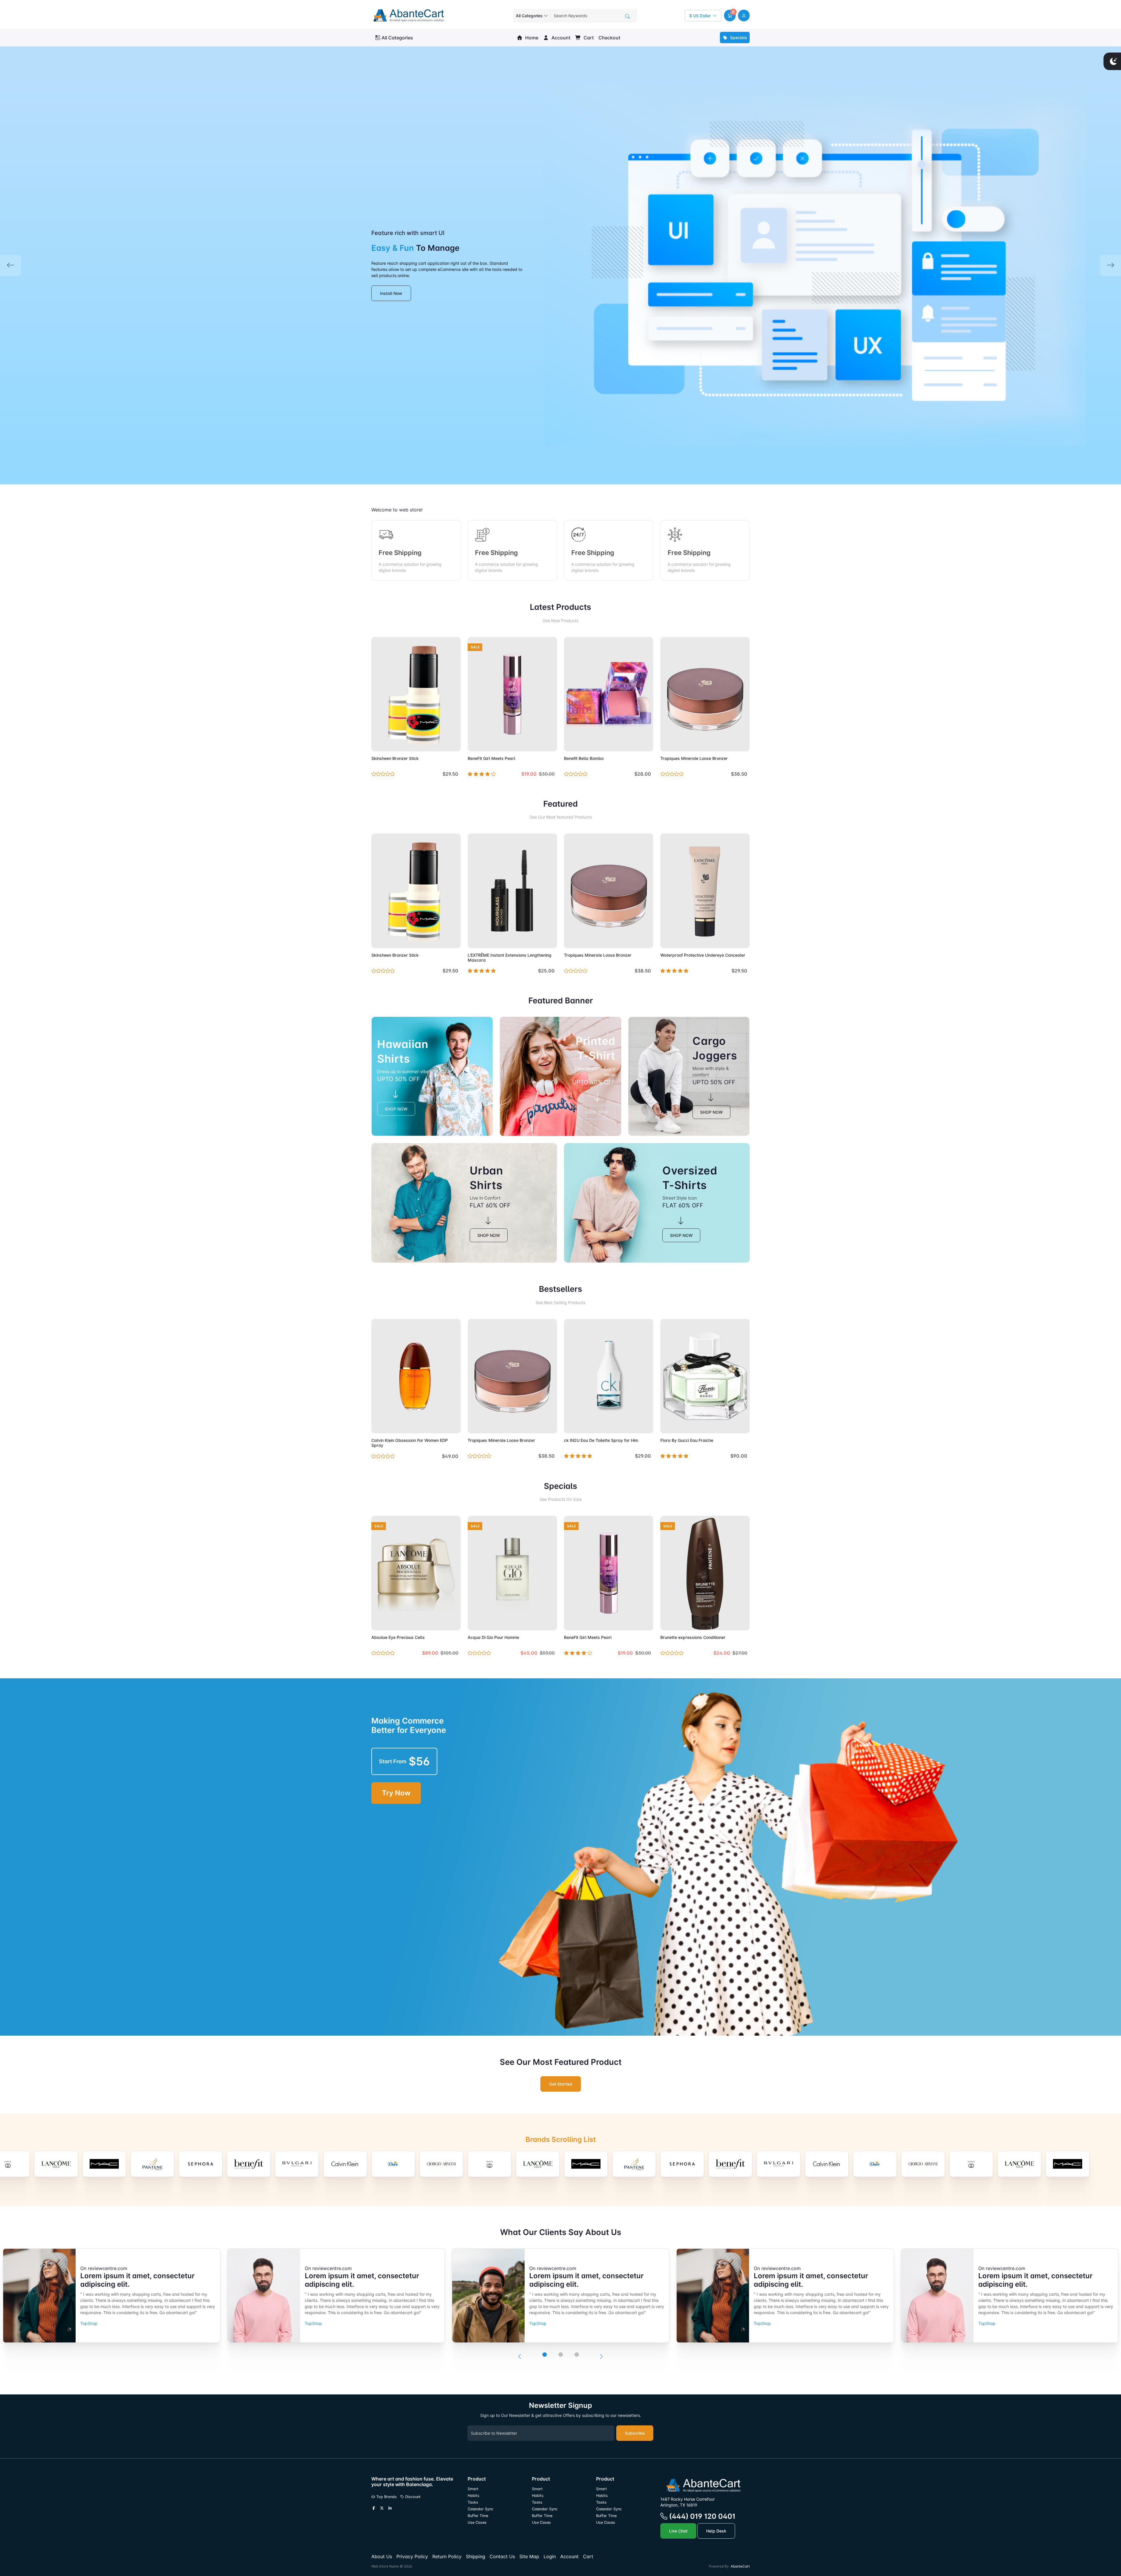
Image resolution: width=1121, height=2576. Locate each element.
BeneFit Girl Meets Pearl (491, 758)
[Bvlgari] (152, 2164)
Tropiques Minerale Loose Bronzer (694, 758)
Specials (738, 38)
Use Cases (477, 2522)
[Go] (627, 16)
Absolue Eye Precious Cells (398, 1637)
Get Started (561, 2084)
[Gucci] (345, 2164)
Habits (474, 2496)
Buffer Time (478, 2516)
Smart (473, 2489)
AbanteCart (740, 2566)
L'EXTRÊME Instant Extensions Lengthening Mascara (510, 958)
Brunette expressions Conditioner (693, 1637)
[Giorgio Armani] (297, 2164)
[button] (730, 15)
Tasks (473, 2502)
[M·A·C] (441, 2164)
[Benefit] (104, 2164)
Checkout (609, 38)
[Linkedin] (390, 2508)
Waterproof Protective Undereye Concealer (703, 955)
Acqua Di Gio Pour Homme (493, 1637)
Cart (588, 38)
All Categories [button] (397, 38)
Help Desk (716, 2531)
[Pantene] (490, 2164)
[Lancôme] (393, 2164)
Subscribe (635, 2433)
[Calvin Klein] (201, 2164)
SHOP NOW (396, 1109)
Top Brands (386, 2497)
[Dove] (249, 2164)
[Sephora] (56, 2164)
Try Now (396, 1793)
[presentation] (520, 2356)
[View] (378, 744)
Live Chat (678, 2531)
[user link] (744, 15)
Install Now (391, 293)
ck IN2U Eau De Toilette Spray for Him (601, 1440)
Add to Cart (442, 744)
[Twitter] (382, 2508)
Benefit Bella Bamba (584, 758)
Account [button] (560, 38)
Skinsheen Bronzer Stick (395, 758)
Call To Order (539, 940)
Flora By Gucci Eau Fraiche (687, 1440)
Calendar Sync (481, 2509)
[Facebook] (374, 2508)
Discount (412, 2497)
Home (531, 38)
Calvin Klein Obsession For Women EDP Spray (410, 1443)
